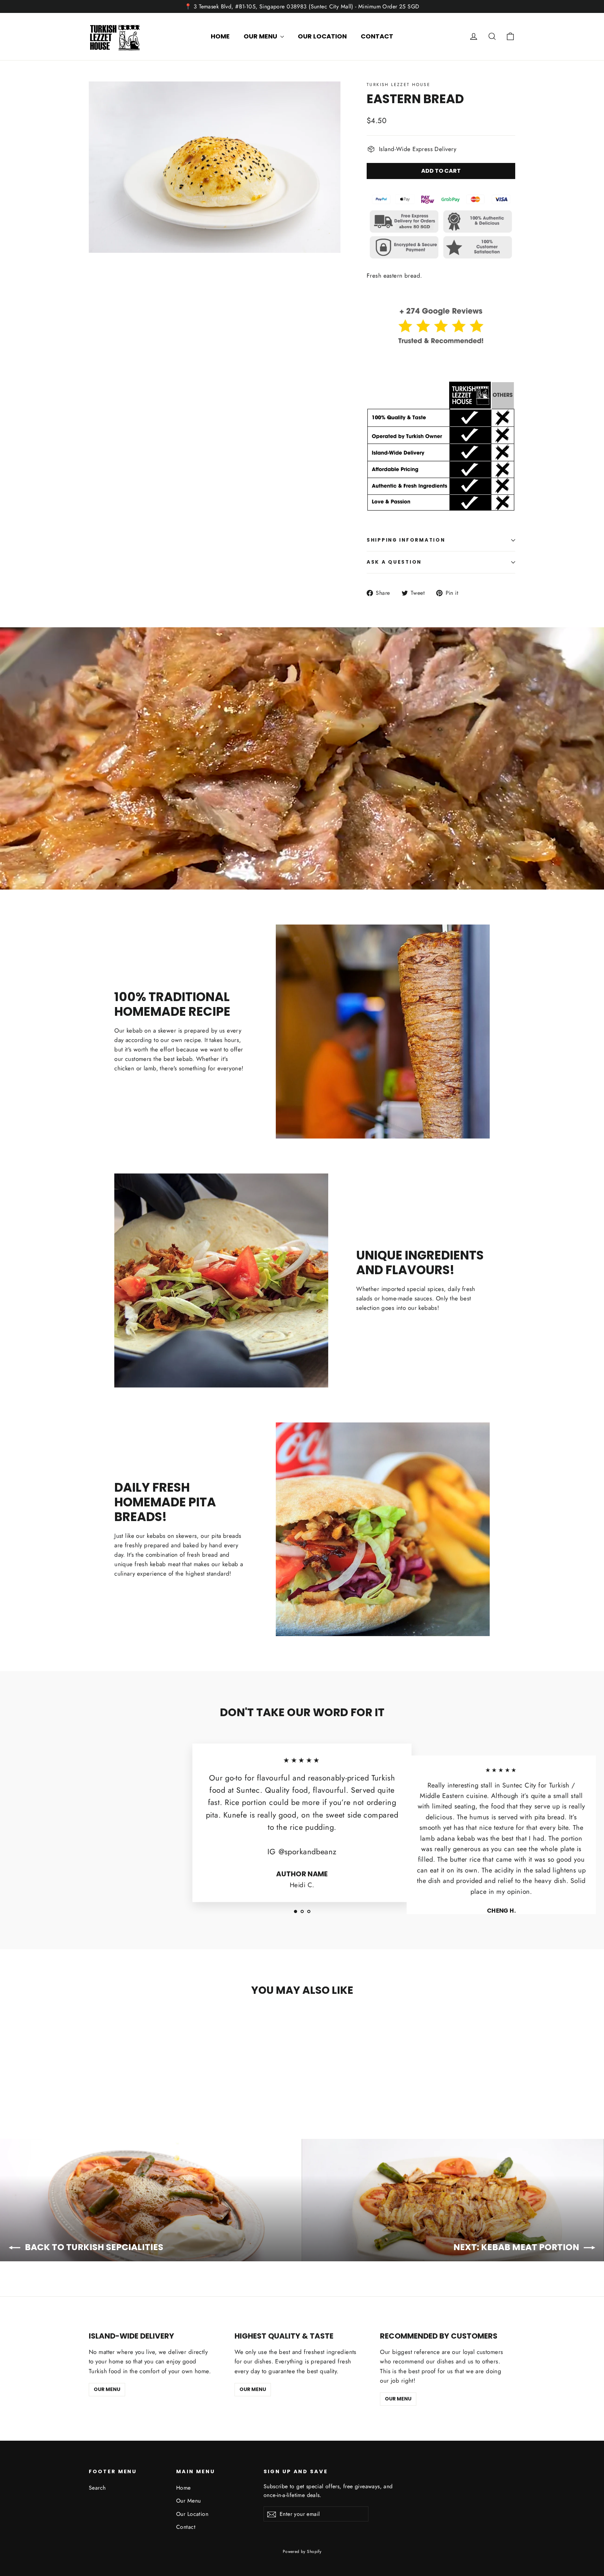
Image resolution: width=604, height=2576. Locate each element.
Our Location (322, 36)
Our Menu (261, 36)
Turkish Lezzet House (398, 85)
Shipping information (406, 540)
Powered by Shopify (302, 2552)
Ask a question (394, 562)
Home (220, 36)
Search (97, 2488)
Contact (377, 36)
